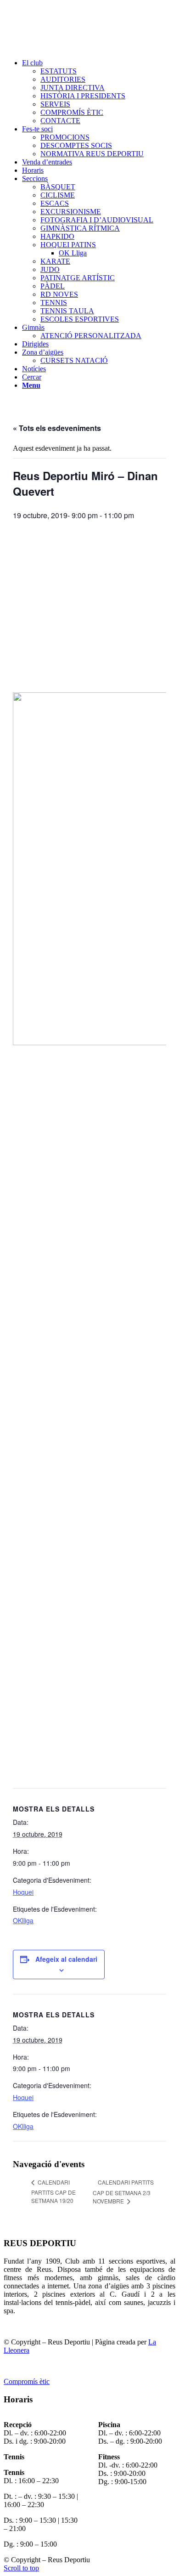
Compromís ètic (27, 2381)
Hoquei (23, 1892)
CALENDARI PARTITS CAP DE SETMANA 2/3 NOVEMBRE (123, 2191)
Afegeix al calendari (66, 1959)
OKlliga (23, 1920)
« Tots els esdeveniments (57, 428)
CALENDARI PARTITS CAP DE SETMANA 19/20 (53, 2191)
